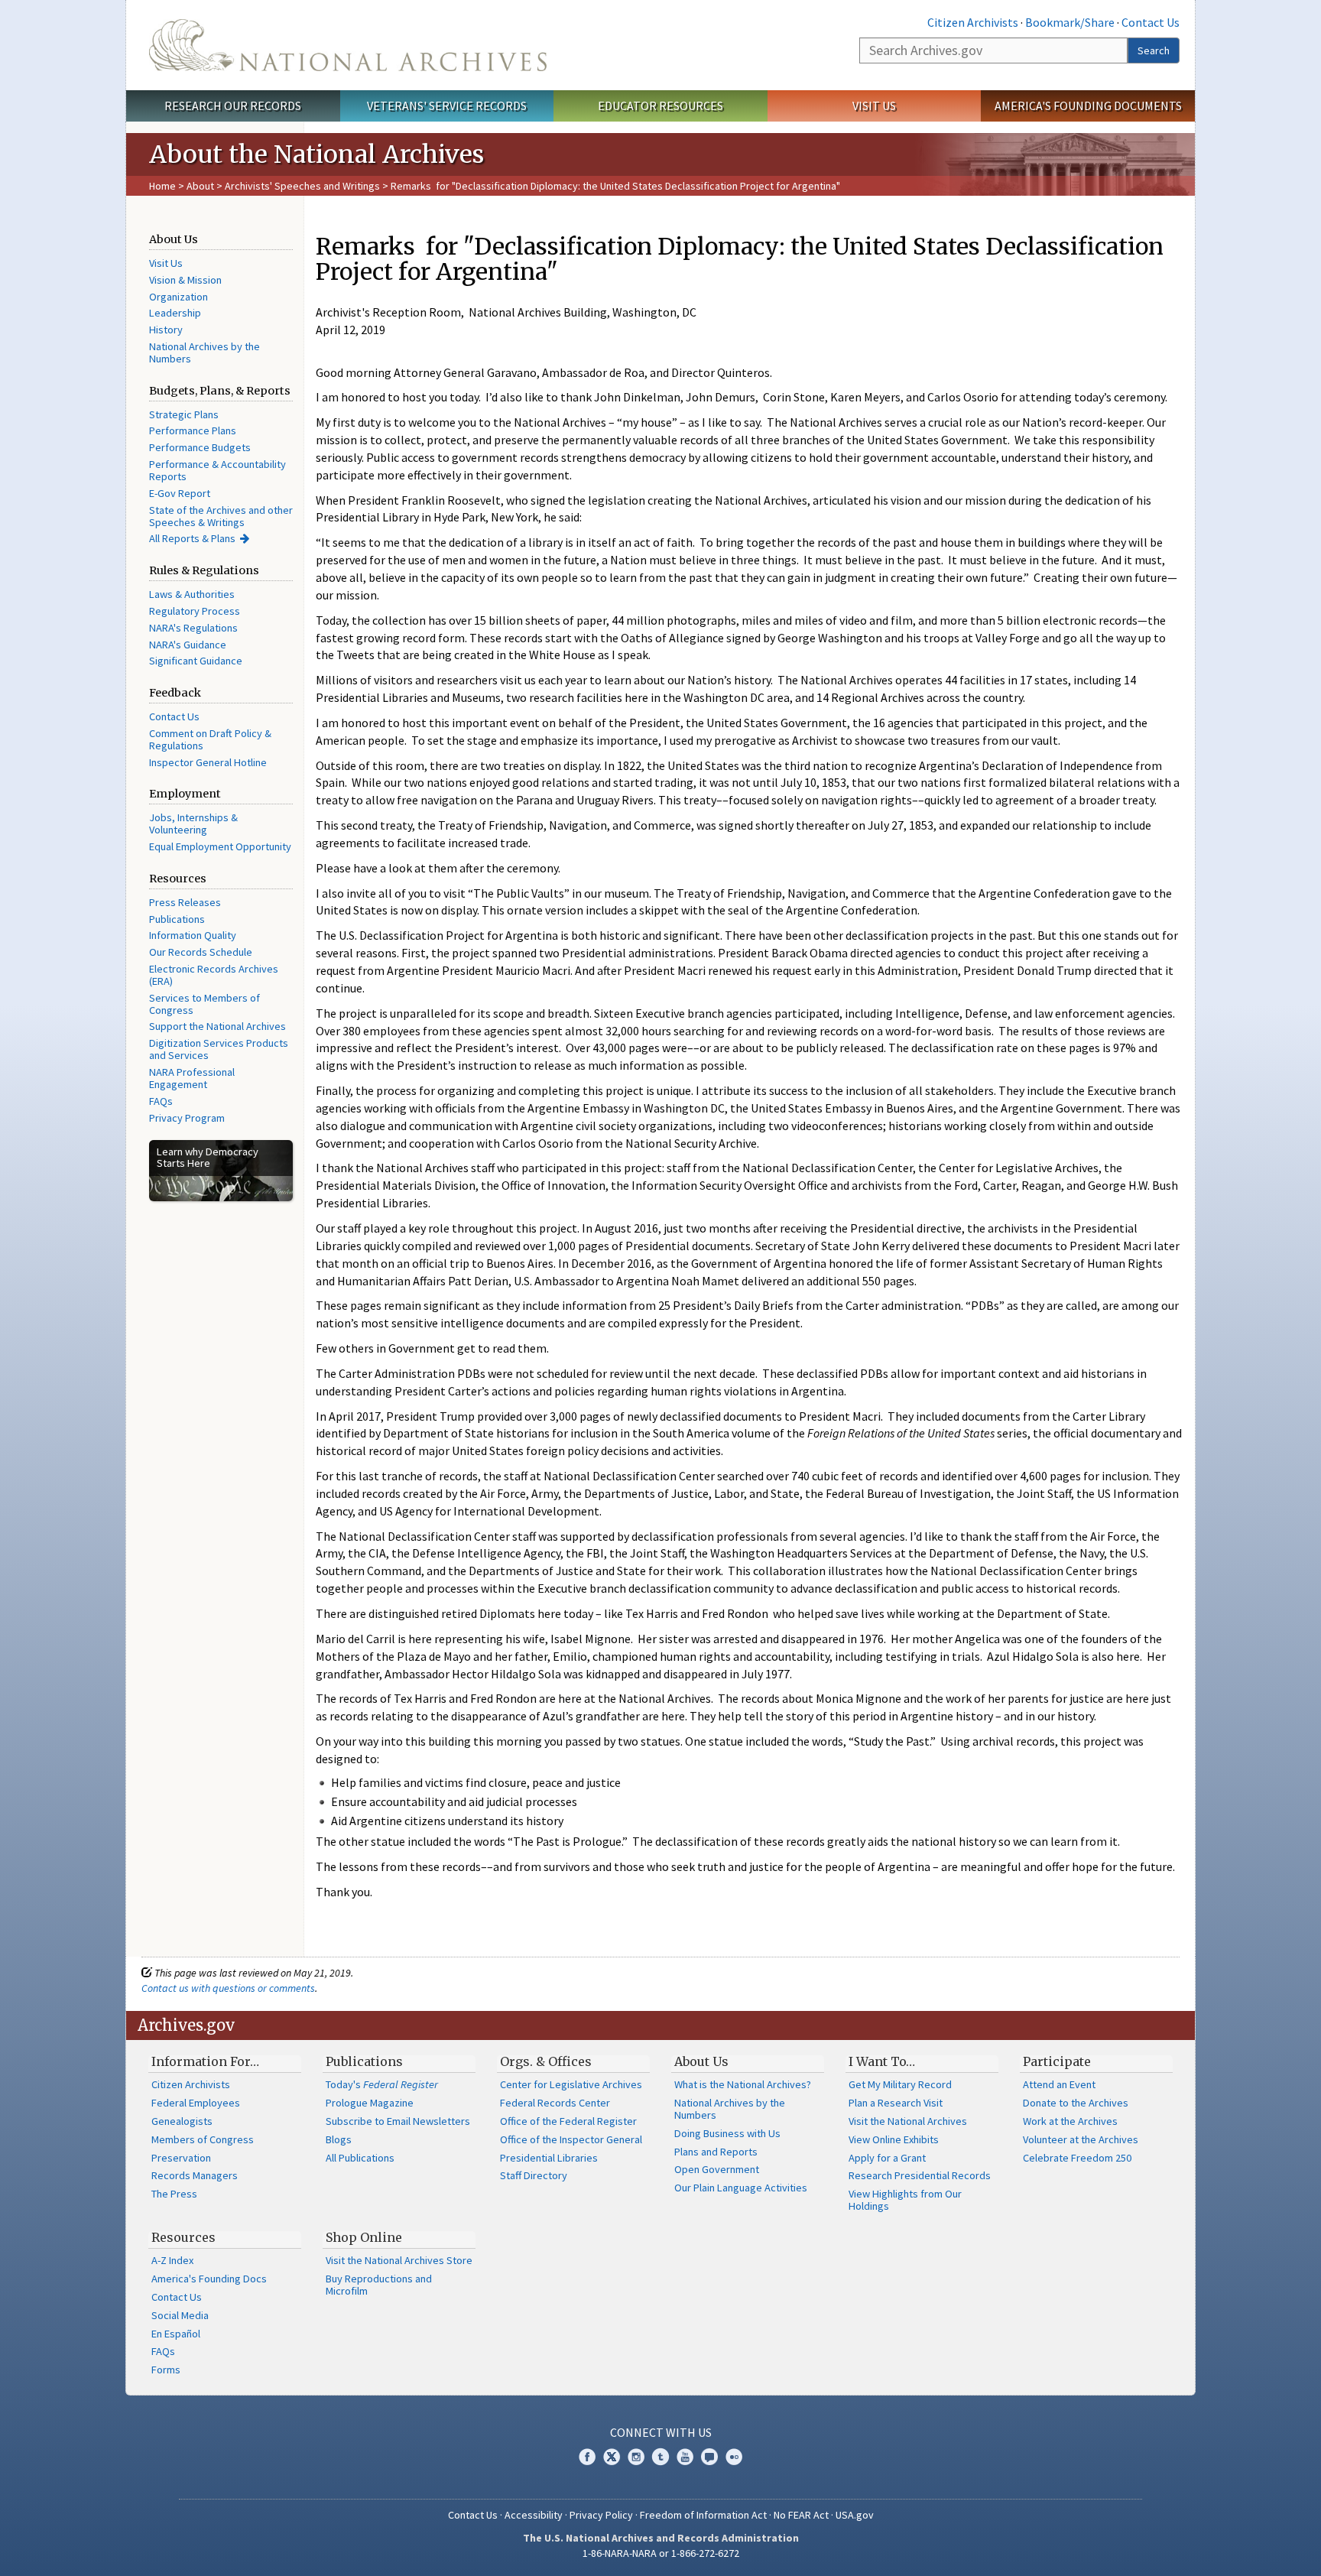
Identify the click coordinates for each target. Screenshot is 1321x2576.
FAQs (161, 1101)
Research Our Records (233, 106)
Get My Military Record (900, 2084)
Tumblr (660, 2457)
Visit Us (874, 106)
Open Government (717, 2169)
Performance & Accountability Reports (217, 470)
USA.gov (855, 2515)
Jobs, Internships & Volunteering (193, 823)
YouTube (685, 2457)
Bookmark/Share (1070, 22)
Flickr (734, 2457)
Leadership (175, 313)
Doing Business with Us (727, 2133)
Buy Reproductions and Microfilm (379, 2285)
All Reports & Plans (192, 538)
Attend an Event (1059, 2084)
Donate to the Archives (1076, 2103)
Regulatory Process (195, 611)
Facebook (587, 2457)
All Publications (360, 2158)
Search (1154, 50)
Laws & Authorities (192, 594)
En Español (176, 2334)
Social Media (180, 2315)
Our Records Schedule (201, 952)
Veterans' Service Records (447, 106)
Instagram (636, 2457)
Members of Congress (203, 2139)
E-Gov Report (180, 493)
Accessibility (534, 2515)
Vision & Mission (185, 280)
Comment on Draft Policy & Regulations (210, 739)
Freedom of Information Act (703, 2515)
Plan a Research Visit (896, 2103)
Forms (166, 2370)
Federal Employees (196, 2103)
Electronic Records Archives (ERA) (214, 975)
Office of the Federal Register (568, 2121)
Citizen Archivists (973, 22)
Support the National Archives (217, 1026)
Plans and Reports (716, 2152)
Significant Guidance (196, 661)
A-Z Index (172, 2260)
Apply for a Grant (887, 2158)
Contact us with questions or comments (228, 1988)
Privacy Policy (601, 2515)
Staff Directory (534, 2175)
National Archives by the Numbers (204, 352)
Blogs (339, 2139)
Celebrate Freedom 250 (1077, 2158)
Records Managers (195, 2175)
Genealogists (182, 2121)
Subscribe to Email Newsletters (398, 2121)
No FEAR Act (801, 2515)
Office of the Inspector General (571, 2139)
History (166, 330)
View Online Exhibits (894, 2139)
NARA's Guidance (188, 645)
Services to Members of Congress (204, 1004)
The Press (174, 2194)
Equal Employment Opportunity (220, 846)
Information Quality (193, 935)
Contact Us (1151, 22)
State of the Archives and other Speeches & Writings (221, 516)
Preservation (181, 2158)
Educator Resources (660, 106)
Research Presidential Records (920, 2175)
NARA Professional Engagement (192, 1078)
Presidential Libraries (549, 2158)
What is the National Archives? (743, 2084)
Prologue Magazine (370, 2103)
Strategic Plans (184, 414)
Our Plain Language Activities (741, 2188)
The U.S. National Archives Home (348, 45)
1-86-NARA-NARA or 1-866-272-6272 (661, 2553)
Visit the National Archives (908, 2121)
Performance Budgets (200, 447)
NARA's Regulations (193, 628)
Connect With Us (661, 2432)
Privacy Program (187, 1118)
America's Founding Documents (1088, 106)
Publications (177, 919)
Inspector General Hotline (208, 762)
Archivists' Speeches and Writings (302, 186)
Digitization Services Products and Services (219, 1049)
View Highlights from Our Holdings (905, 2200)
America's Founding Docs (209, 2279)
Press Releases (185, 902)
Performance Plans (193, 430)
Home (162, 186)
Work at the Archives (1070, 2121)
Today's (382, 2084)
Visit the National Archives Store (399, 2260)
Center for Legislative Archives (571, 2084)
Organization (179, 297)
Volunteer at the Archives (1081, 2139)
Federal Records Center (555, 2103)
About (200, 186)
